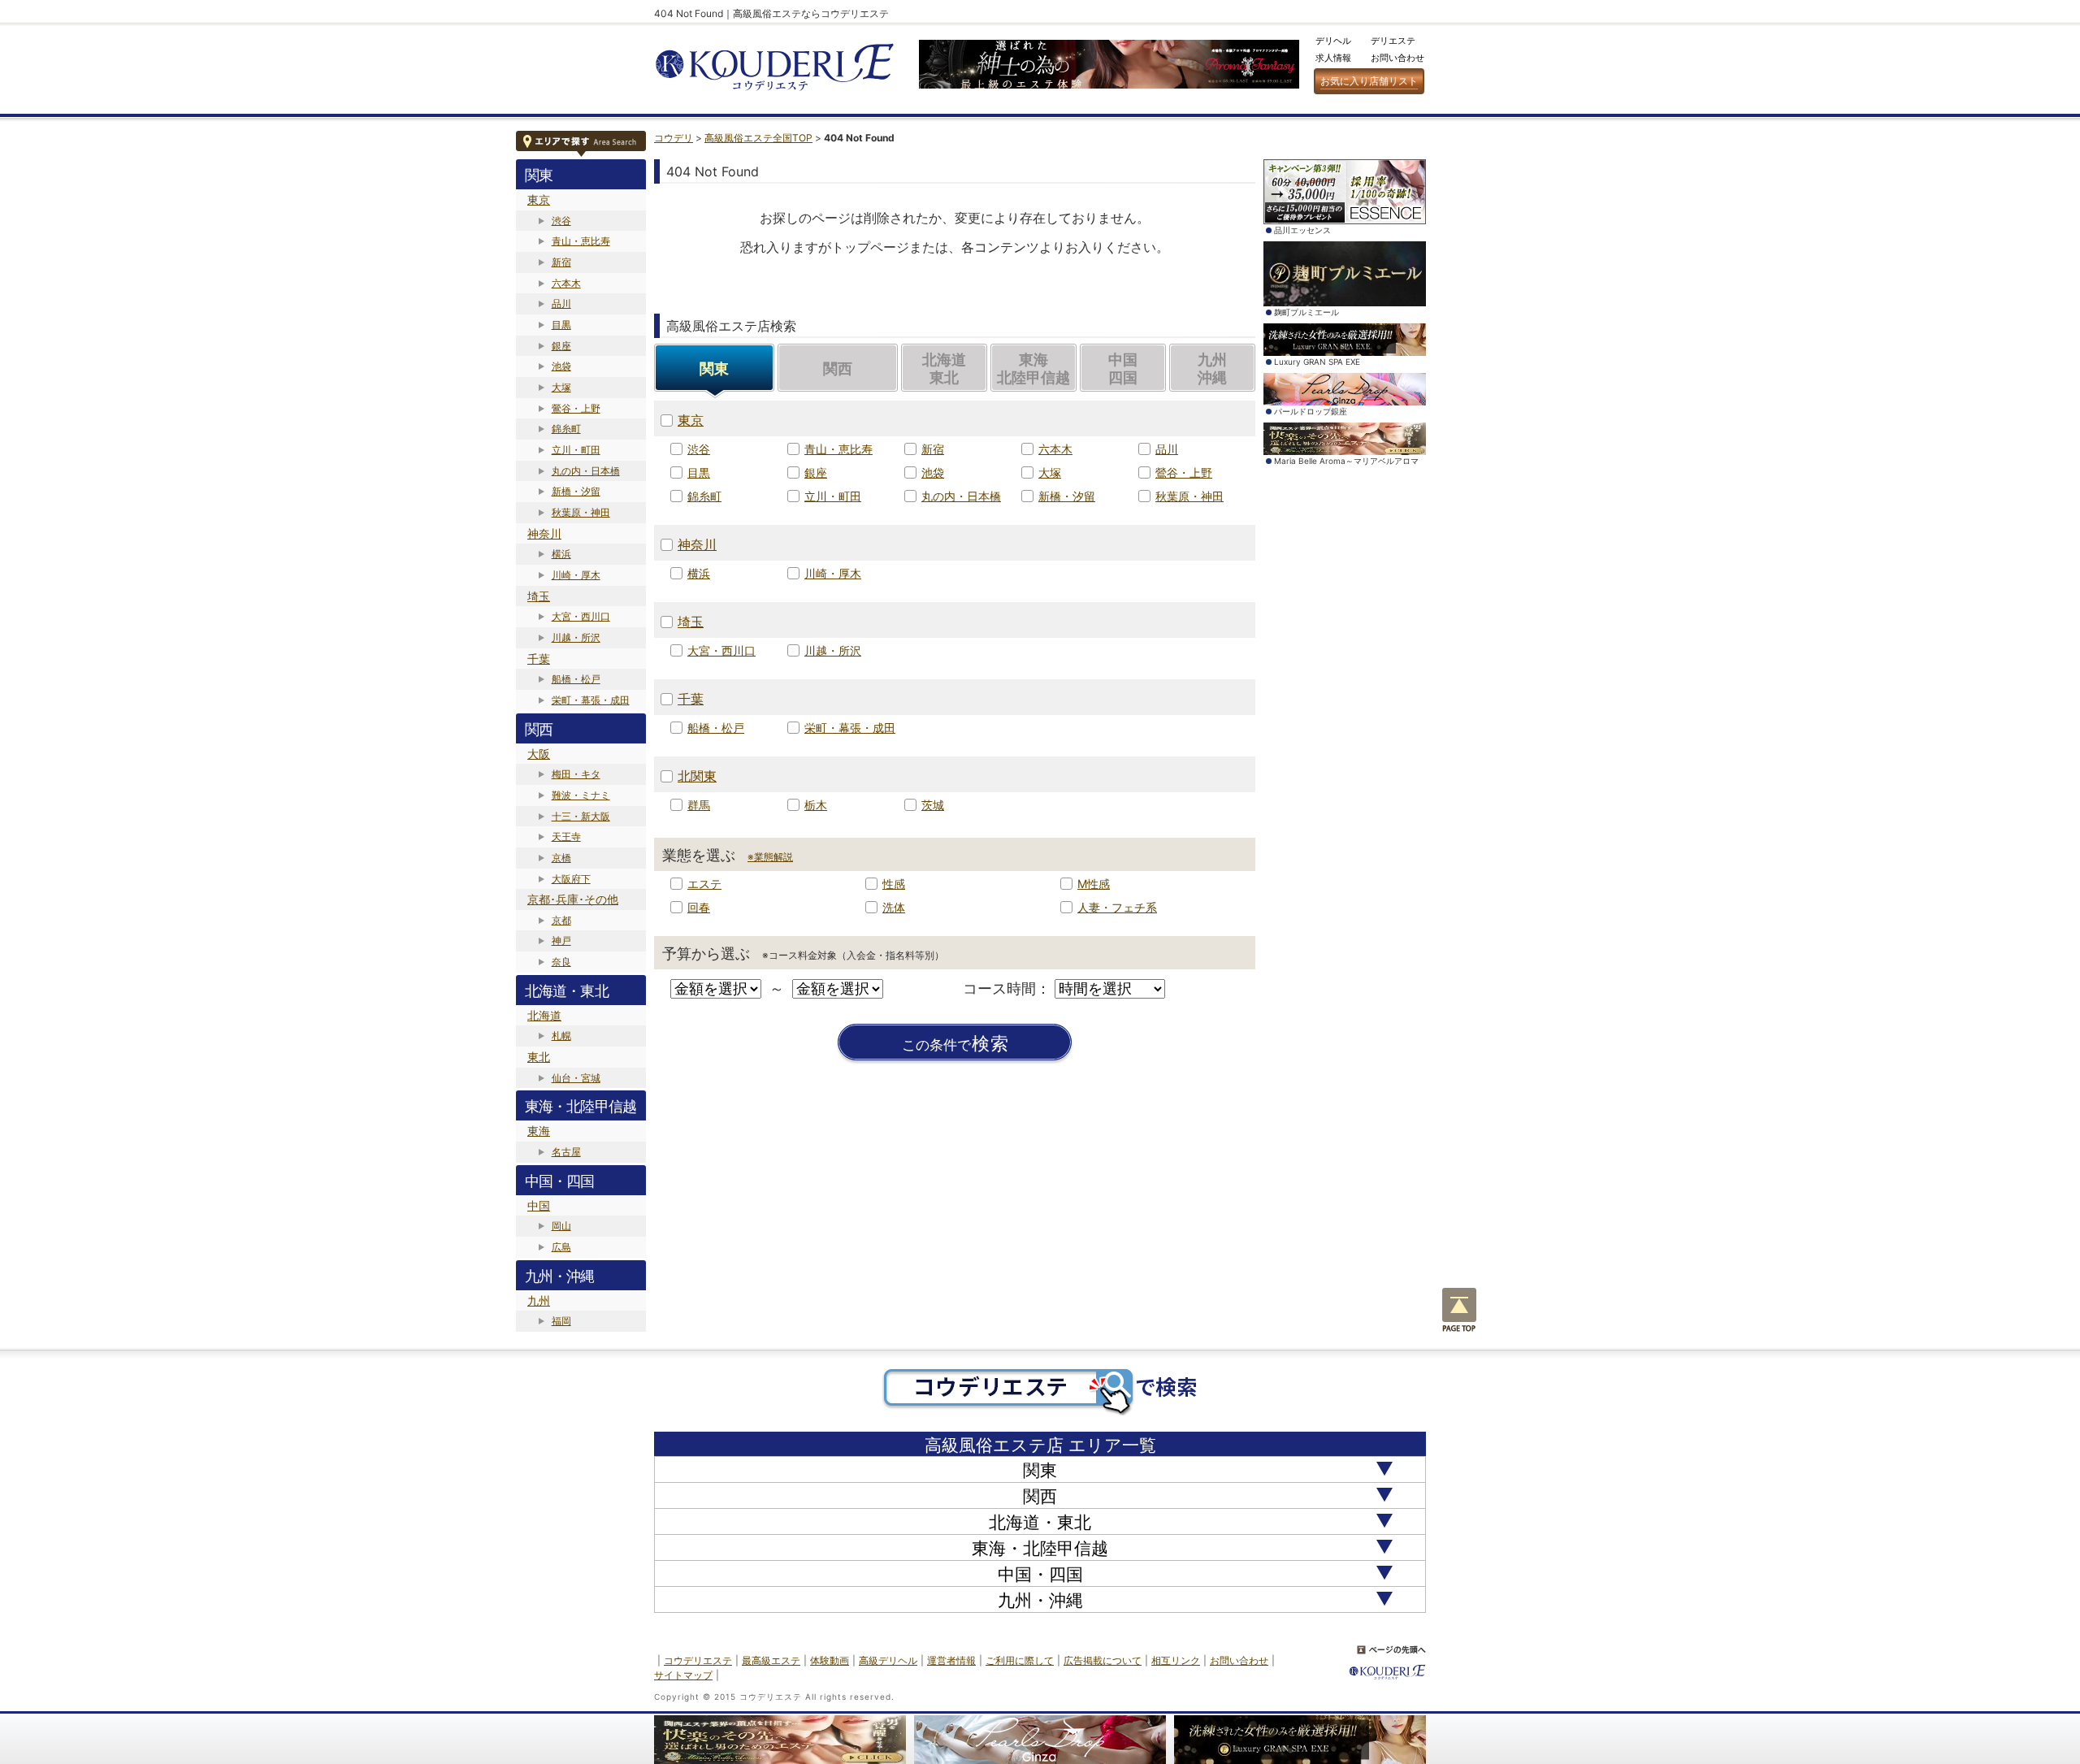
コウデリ (674, 138)
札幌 (561, 1036)
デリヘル (1333, 41)
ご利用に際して (1020, 1660)
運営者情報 (951, 1660)
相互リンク (1176, 1660)
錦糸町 (566, 429)
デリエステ (1393, 41)
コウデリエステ (698, 1660)
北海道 (544, 1015)
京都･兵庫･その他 (573, 899)
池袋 (561, 366)
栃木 (816, 805)
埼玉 (539, 596)
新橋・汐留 (576, 491)
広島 (561, 1247)
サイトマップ (683, 1675)
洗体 (894, 907)
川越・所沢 (576, 637)
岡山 (561, 1226)
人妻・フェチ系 (1117, 907)
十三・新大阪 (581, 816)
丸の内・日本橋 (586, 471)
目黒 (561, 325)
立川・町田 (576, 450)
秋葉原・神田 (581, 512)
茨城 (933, 805)
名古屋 (566, 1152)
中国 (539, 1205)
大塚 (561, 387)
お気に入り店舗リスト (1369, 81)
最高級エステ (771, 1660)
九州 (539, 1300)
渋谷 (561, 221)
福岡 (561, 1321)
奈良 (561, 962)
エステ (704, 884)
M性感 (1094, 884)
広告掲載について (1103, 1660)
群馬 (699, 805)
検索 (955, 1044)
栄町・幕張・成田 (591, 700)
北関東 (697, 776)
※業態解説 (770, 857)
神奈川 (544, 533)
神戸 (561, 941)
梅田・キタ (576, 774)
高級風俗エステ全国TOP (758, 138)
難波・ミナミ (581, 795)
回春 (699, 907)
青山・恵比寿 (581, 241)
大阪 (539, 754)
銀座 (561, 346)
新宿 (561, 262)
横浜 (561, 554)
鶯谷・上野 (576, 408)
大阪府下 (571, 879)
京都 (561, 920)
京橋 (561, 858)
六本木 (566, 283)
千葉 (539, 659)
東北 (539, 1057)
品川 (561, 303)
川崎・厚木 (576, 575)
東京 (539, 199)
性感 (894, 884)
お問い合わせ (1397, 58)
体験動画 (830, 1660)
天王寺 (566, 836)
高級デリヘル (888, 1660)
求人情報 (1333, 58)
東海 (539, 1131)
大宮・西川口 (581, 616)
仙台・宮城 (576, 1078)
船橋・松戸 (576, 679)
